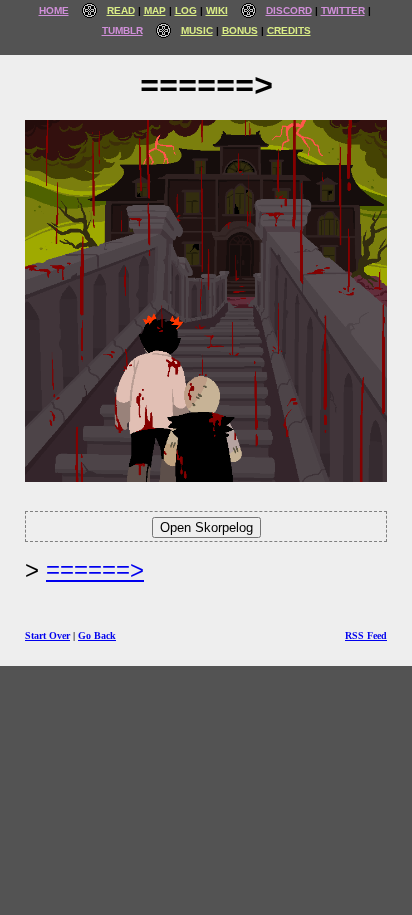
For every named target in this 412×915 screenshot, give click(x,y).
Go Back (97, 635)
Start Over (47, 635)
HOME (54, 10)
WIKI (217, 10)
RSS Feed (366, 635)
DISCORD (289, 10)
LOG (186, 10)
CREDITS (289, 30)
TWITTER (343, 10)
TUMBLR (122, 30)
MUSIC (197, 30)
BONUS (240, 30)
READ (121, 10)
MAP (155, 10)
